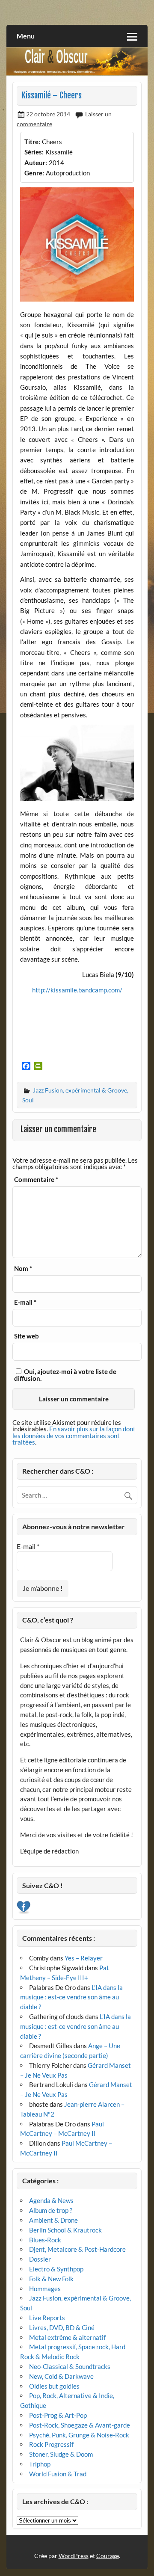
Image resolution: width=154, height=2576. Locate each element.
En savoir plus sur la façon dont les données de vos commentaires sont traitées (74, 1435)
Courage (108, 2556)
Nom (23, 1269)
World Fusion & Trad (58, 2474)
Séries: (34, 152)
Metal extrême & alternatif (67, 2337)
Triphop (40, 2464)
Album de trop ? (51, 2210)
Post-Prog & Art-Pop (58, 2415)
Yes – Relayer (84, 1958)
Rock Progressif (51, 2444)
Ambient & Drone (53, 2220)
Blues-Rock (45, 2240)
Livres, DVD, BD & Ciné (62, 2327)
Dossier (40, 2259)
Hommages (45, 2289)
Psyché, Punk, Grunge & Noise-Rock (79, 2435)
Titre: (32, 142)
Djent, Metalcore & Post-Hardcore (77, 2249)
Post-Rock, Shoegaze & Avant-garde (80, 2425)
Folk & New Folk (51, 2279)
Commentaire (36, 1180)
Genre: (34, 173)
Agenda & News (51, 2200)
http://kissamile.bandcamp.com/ (77, 990)
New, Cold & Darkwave (61, 2376)
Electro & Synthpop (56, 2269)
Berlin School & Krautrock (65, 2230)
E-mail (25, 1302)
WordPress (74, 2556)
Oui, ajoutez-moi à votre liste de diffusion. (65, 1375)
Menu (26, 36)
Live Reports (47, 2318)
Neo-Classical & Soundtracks (70, 2366)
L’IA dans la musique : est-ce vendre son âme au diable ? (71, 1997)
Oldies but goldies (54, 2386)
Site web (27, 1336)
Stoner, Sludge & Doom (61, 2454)
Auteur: (36, 163)
